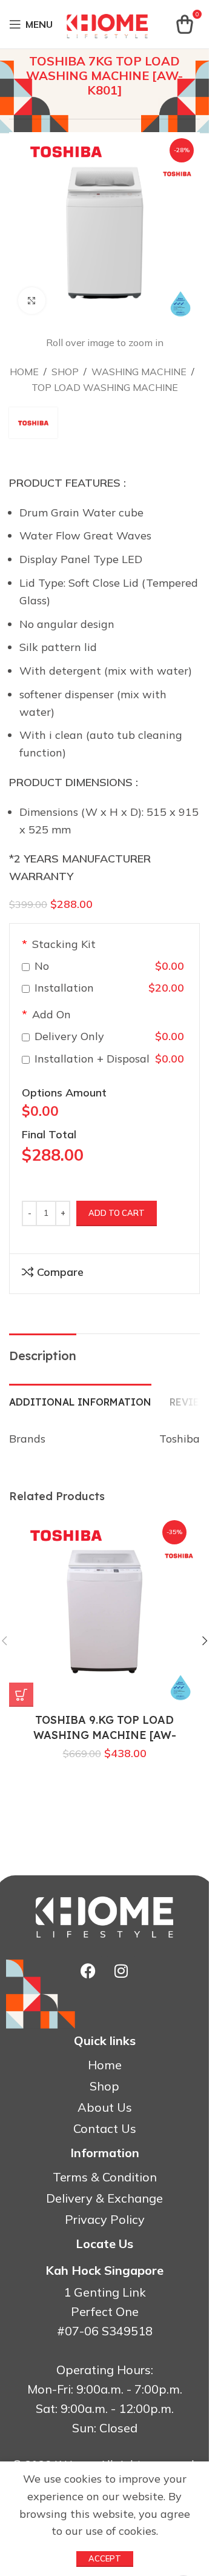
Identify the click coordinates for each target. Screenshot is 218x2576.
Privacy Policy (105, 2220)
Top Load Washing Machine (105, 387)
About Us (105, 2107)
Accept (105, 2558)
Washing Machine (139, 372)
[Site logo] (107, 23)
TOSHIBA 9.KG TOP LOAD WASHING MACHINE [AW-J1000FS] (105, 1735)
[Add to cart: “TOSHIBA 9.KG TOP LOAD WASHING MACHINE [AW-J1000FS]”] (21, 1695)
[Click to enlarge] (32, 301)
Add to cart (117, 1213)
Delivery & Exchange (104, 2198)
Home (24, 372)
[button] (205, 1641)
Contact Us (105, 2129)
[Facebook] (88, 1971)
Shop (65, 372)
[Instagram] (121, 1971)
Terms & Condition (105, 2177)
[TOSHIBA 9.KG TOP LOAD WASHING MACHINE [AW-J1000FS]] (104, 1611)
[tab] (80, 1401)
